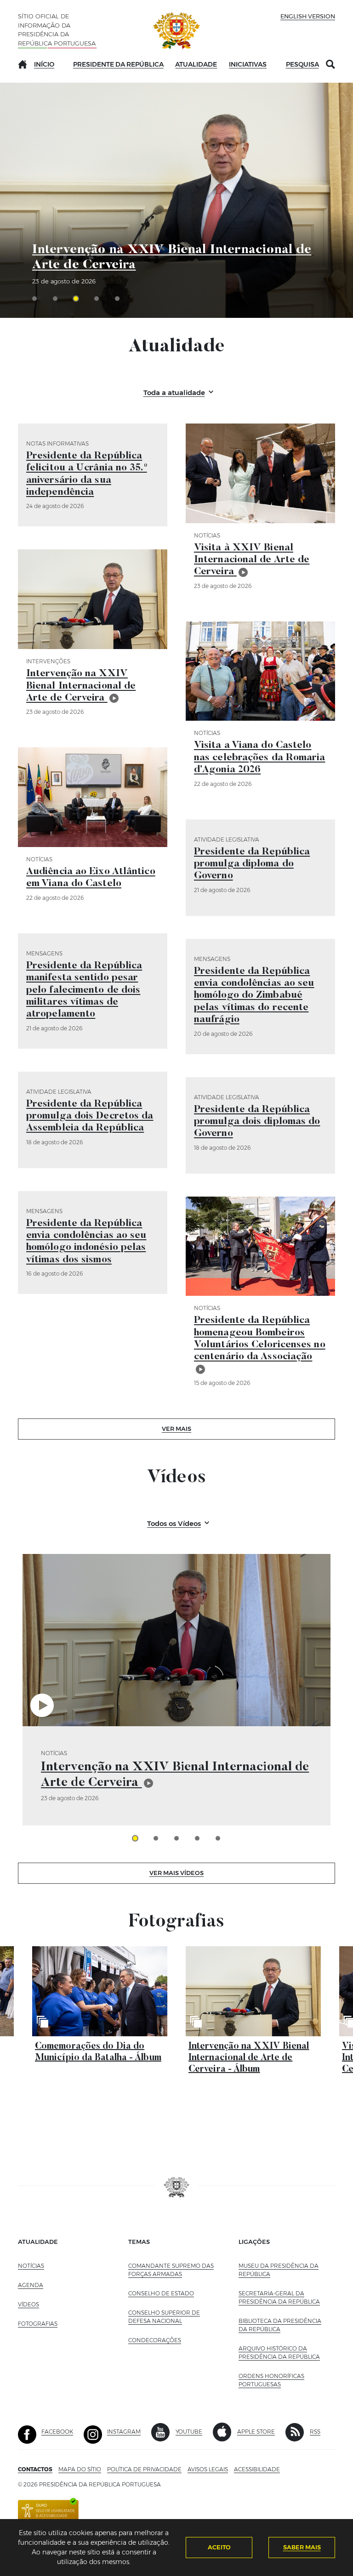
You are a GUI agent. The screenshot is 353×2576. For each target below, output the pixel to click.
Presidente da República (118, 64)
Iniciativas (248, 64)
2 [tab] (156, 1838)
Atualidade (196, 64)
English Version (308, 16)
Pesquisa (302, 64)
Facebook (57, 2432)
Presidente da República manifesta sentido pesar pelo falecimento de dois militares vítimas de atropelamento (84, 990)
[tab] (37, 299)
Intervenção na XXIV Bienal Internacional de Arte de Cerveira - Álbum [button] (249, 2058)
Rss (315, 2432)
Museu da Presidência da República (279, 2270)
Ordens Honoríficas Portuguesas (280, 2380)
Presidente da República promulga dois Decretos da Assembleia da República (90, 1116)
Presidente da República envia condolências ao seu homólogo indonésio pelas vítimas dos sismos (86, 1242)
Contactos (35, 2469)
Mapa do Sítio (80, 2469)
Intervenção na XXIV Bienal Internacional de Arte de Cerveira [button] (175, 1775)
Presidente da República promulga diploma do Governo (252, 864)
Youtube (189, 2432)
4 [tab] (197, 1838)
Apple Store (256, 2432)
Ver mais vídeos (176, 1873)
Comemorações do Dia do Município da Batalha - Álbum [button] (98, 2052)
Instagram (124, 2432)
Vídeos (28, 2304)
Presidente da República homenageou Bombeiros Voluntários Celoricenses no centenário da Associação (260, 1339)
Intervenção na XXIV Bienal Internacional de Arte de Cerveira (172, 258)
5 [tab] (218, 1838)
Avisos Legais (208, 2469)
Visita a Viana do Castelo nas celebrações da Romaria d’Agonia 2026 (260, 758)
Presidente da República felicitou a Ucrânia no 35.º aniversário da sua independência (87, 474)
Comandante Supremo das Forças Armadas (171, 2270)
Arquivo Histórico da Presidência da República (282, 2353)
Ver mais (176, 1429)
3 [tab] (176, 1838)
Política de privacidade (144, 2469)
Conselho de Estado (161, 2293)
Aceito (219, 2547)
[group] (176, 1690)
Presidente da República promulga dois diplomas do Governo (257, 1122)
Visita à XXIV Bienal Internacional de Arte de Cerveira (252, 560)
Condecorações (155, 2340)
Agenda (31, 2285)
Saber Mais (302, 2547)
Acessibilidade (257, 2469)
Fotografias (38, 2324)
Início (44, 64)
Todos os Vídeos (174, 1523)
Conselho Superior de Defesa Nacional (164, 2317)
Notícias (31, 2266)
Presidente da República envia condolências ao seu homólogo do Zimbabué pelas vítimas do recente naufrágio (254, 996)
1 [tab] (135, 1838)
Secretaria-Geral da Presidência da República (282, 2297)
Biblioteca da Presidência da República (280, 2325)
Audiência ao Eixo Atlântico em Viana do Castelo (91, 878)
